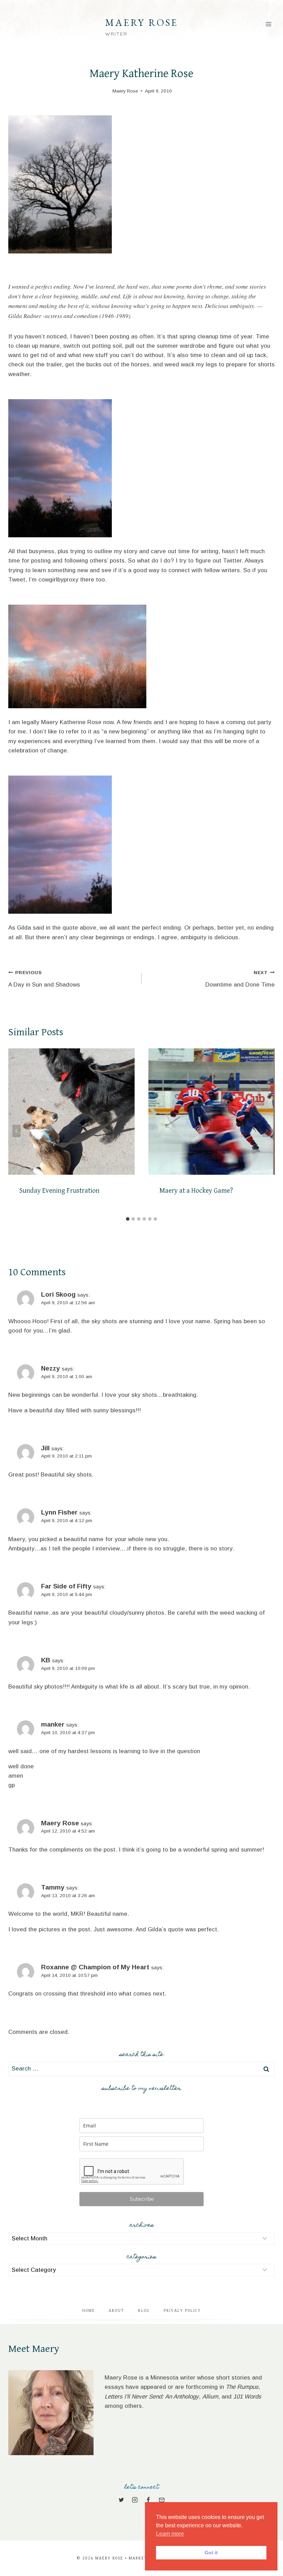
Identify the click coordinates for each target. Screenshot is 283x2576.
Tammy (53, 1887)
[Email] (162, 2500)
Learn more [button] (170, 2534)
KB (46, 1660)
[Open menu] (268, 24)
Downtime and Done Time (240, 979)
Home (89, 2311)
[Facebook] (148, 2500)
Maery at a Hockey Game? (196, 1191)
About (116, 2311)
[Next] (266, 1131)
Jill (45, 1448)
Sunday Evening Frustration (59, 1191)
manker (53, 1724)
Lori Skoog (58, 1294)
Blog (144, 2311)
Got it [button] (211, 2553)
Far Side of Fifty (66, 1586)
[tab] (128, 1219)
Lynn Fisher (59, 1512)
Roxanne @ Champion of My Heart (95, 1967)
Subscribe (142, 2199)
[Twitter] (121, 2500)
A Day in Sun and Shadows (44, 979)
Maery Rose (60, 1823)
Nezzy (51, 1368)
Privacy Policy (182, 2311)
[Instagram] (135, 2500)
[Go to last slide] (17, 1131)
